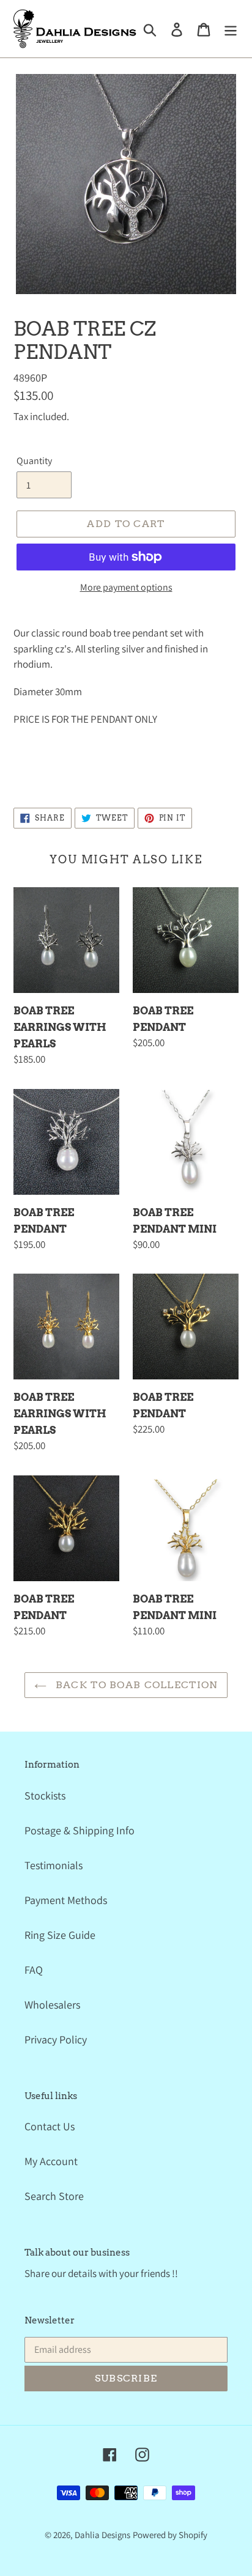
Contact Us (50, 2126)
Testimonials (54, 1865)
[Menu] (231, 28)
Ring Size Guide (60, 1935)
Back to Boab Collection (135, 1685)
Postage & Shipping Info (80, 1830)
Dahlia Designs (102, 2535)
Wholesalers (52, 2005)
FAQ (34, 1970)
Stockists (45, 1795)
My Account (51, 2161)
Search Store (54, 2196)
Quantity (34, 461)
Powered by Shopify (170, 2535)
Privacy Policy (56, 2039)
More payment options (126, 587)
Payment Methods (66, 1900)
